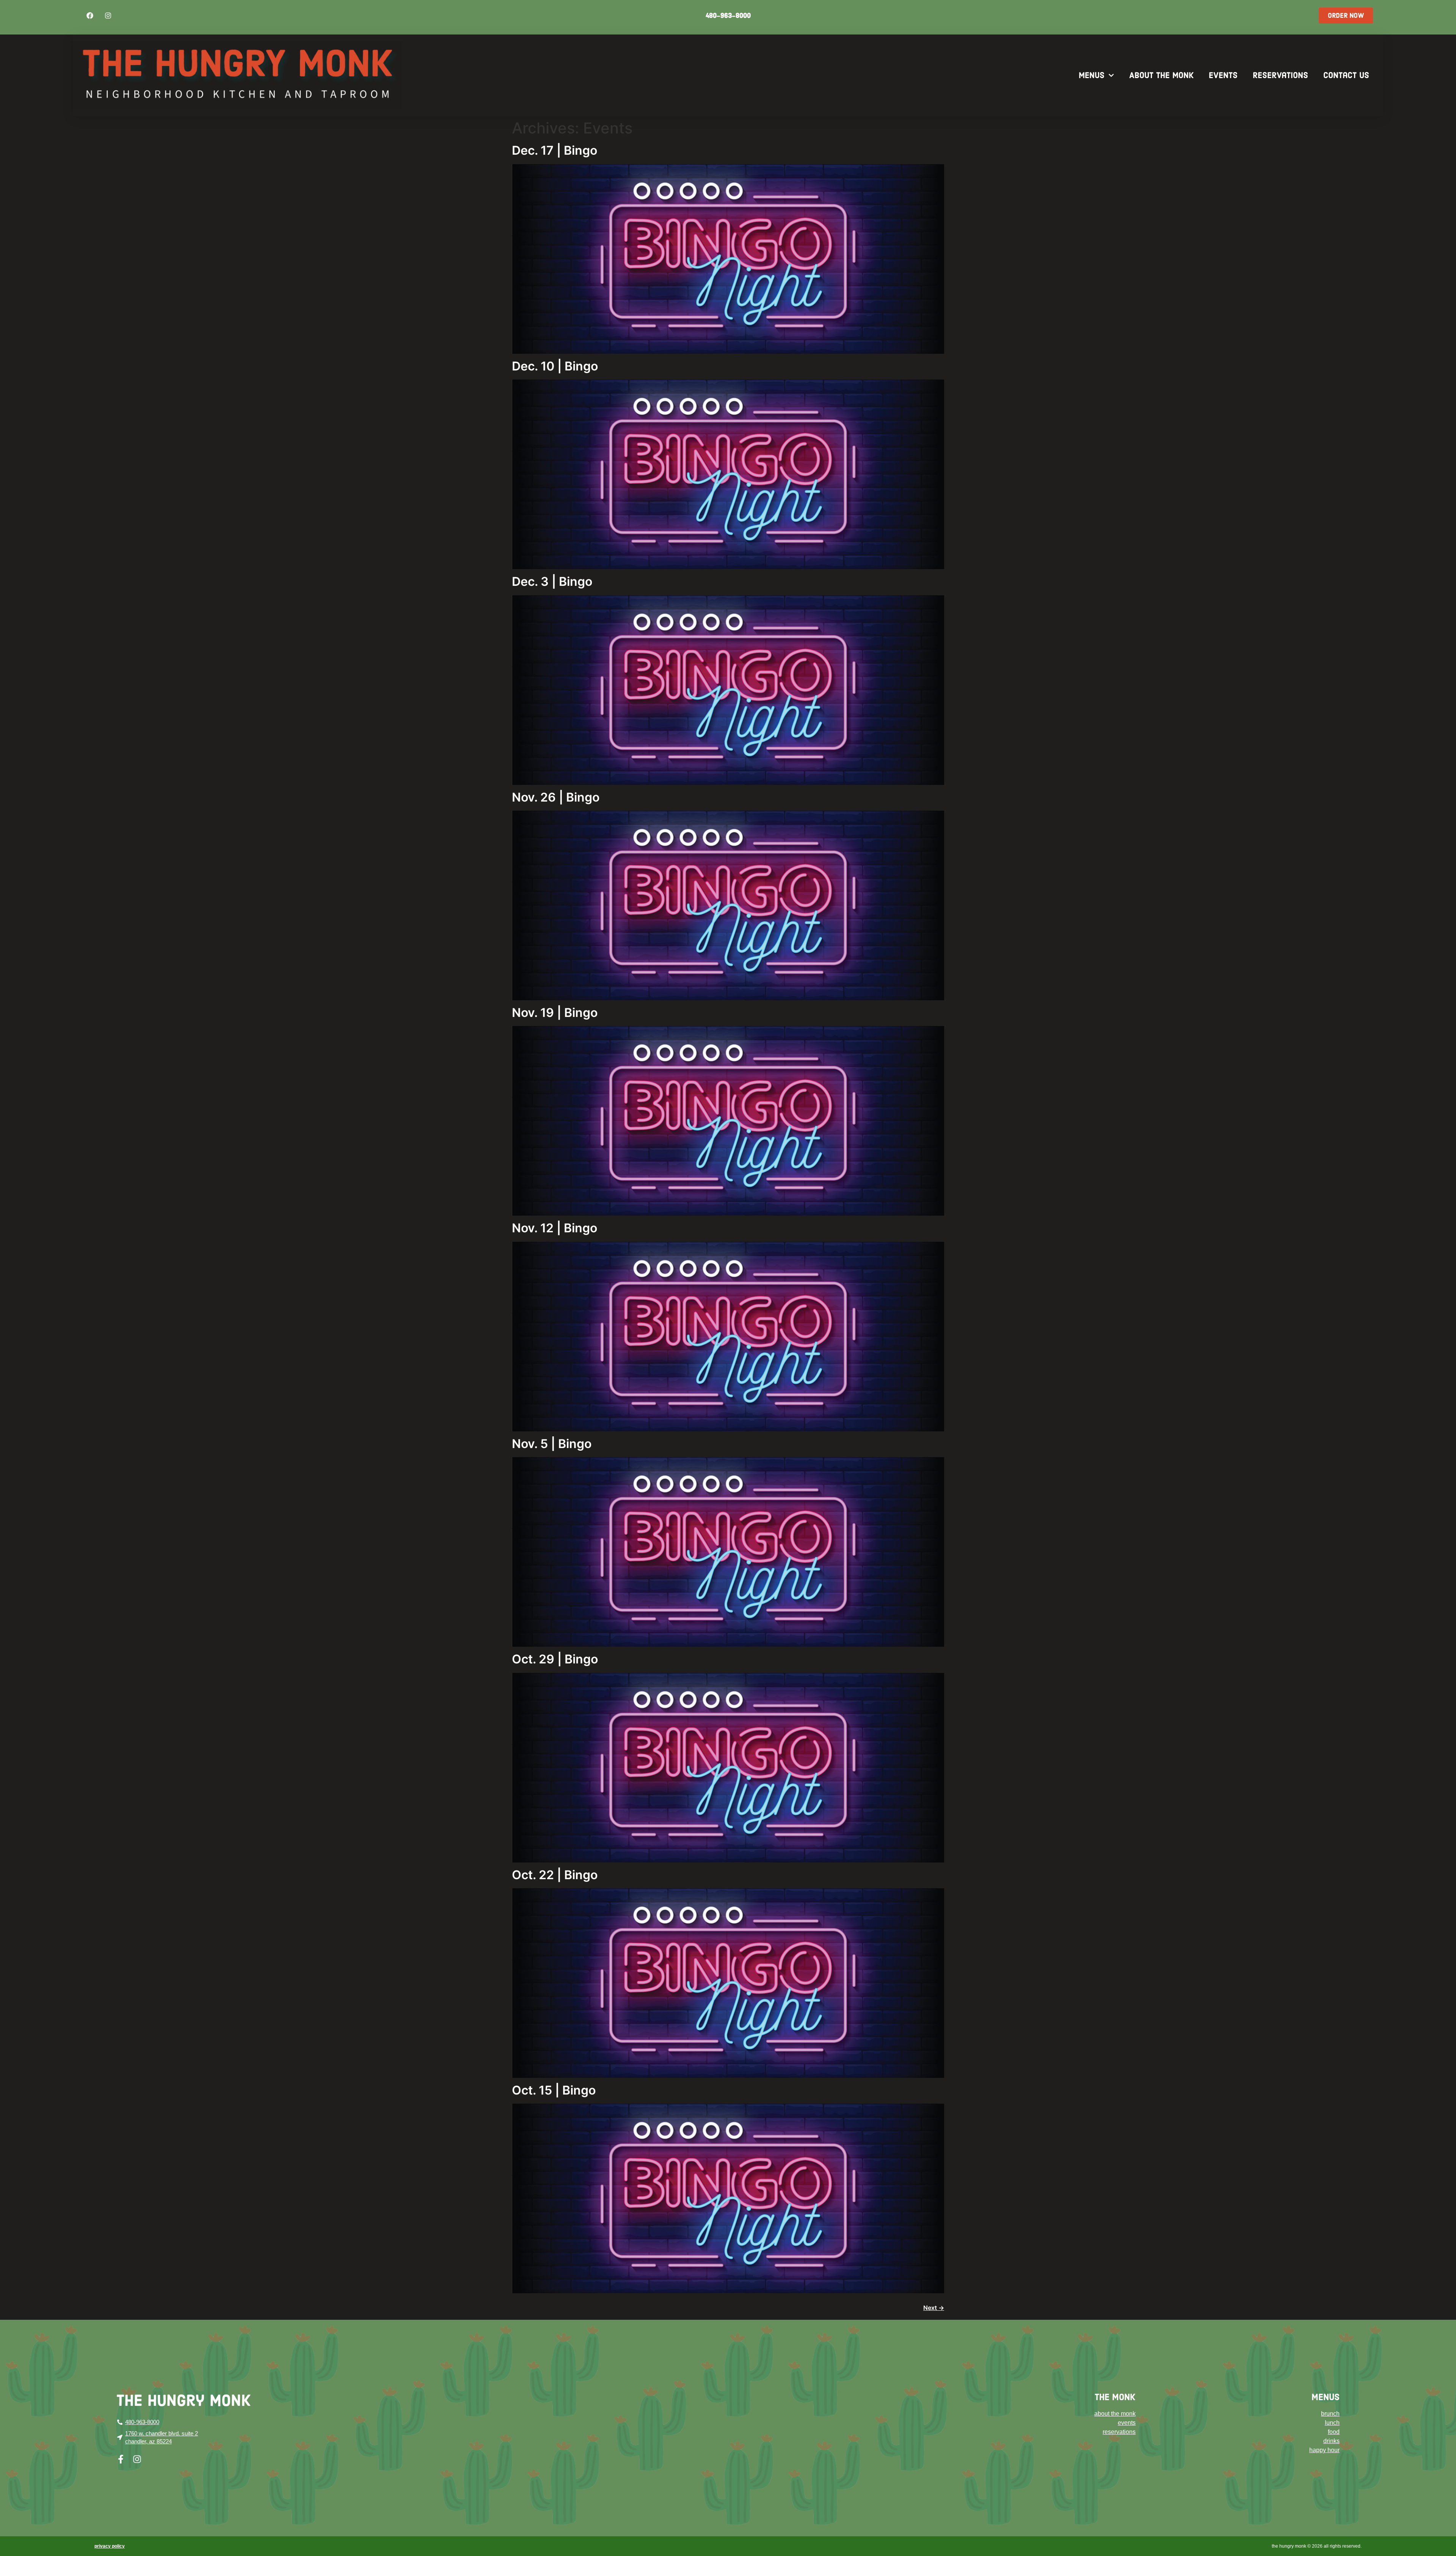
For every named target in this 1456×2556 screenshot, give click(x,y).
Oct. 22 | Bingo (555, 1875)
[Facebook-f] (121, 2459)
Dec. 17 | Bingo (555, 150)
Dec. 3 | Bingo (552, 581)
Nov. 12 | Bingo (555, 1228)
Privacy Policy (110, 2546)
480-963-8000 (728, 16)
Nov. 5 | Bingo (552, 1444)
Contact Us (1346, 75)
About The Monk (1161, 75)
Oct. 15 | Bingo (554, 2090)
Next (934, 2308)
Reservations (1280, 75)
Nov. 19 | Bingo (555, 1013)
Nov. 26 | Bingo (556, 797)
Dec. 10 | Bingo (555, 366)
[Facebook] (90, 16)
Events (1223, 75)
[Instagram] (108, 16)
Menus (1092, 75)
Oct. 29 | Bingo (555, 1659)
